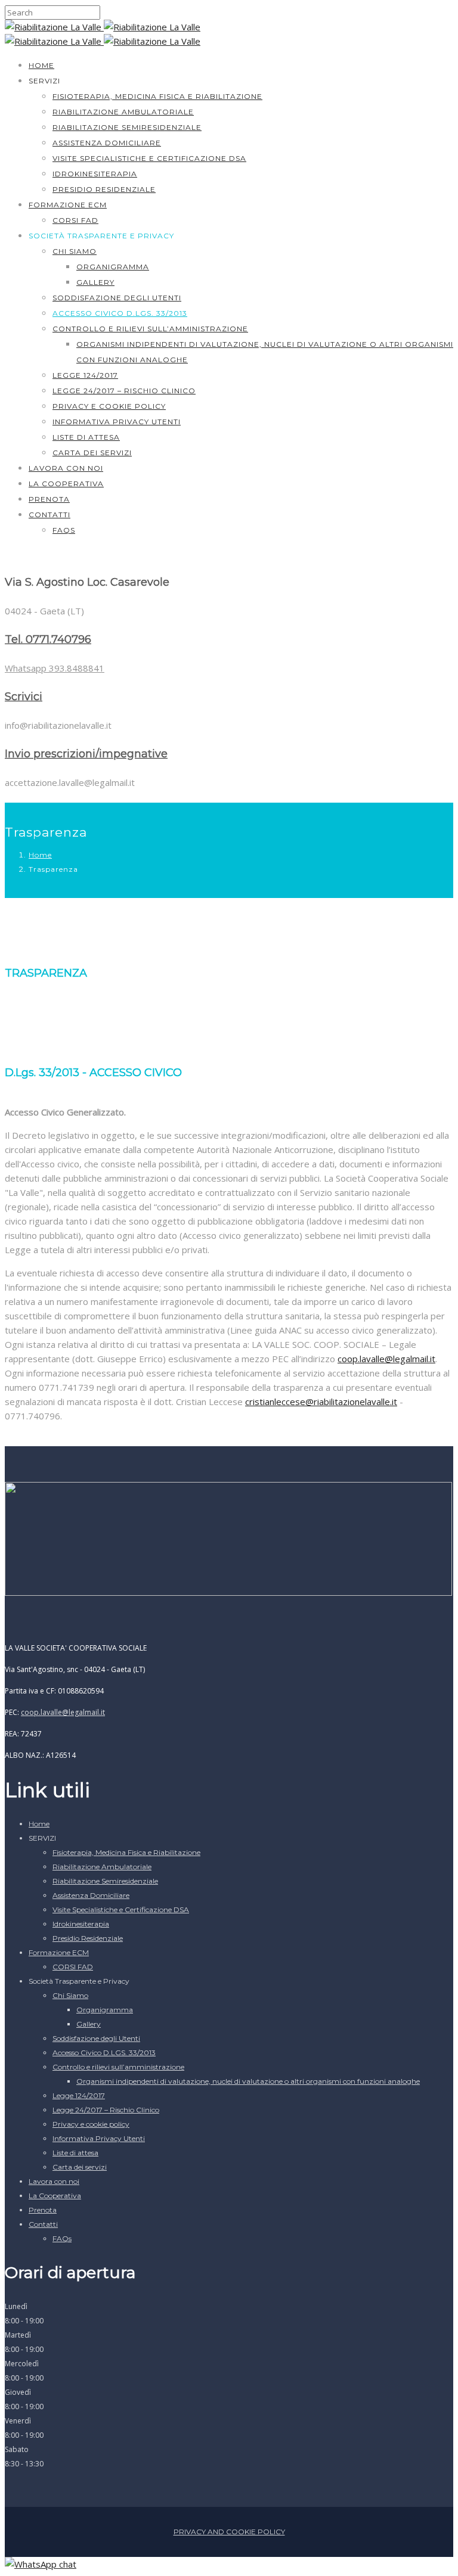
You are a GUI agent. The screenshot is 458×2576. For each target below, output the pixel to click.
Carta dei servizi (92, 453)
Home (41, 65)
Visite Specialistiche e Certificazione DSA (149, 158)
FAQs (64, 530)
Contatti (49, 515)
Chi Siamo (75, 251)
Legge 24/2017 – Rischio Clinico (124, 391)
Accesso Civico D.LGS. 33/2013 (120, 313)
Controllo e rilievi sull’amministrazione (150, 329)
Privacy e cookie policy (109, 406)
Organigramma (113, 267)
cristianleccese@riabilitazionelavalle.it (321, 1402)
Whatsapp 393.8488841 (55, 668)
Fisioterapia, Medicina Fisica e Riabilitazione (157, 96)
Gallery (95, 282)
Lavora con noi (66, 468)
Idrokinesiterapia (95, 174)
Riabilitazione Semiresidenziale (127, 127)
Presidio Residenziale (104, 189)
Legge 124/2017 (85, 375)
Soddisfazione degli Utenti (117, 298)
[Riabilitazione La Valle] (54, 27)
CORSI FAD (75, 220)
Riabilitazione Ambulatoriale (123, 112)
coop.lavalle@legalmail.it (63, 1712)
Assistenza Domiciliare (107, 143)
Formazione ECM (68, 205)
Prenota (49, 499)
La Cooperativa (66, 484)
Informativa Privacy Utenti (117, 422)
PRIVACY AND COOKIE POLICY (229, 2532)
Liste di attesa (86, 437)
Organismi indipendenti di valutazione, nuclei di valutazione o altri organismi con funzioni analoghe (248, 2081)
